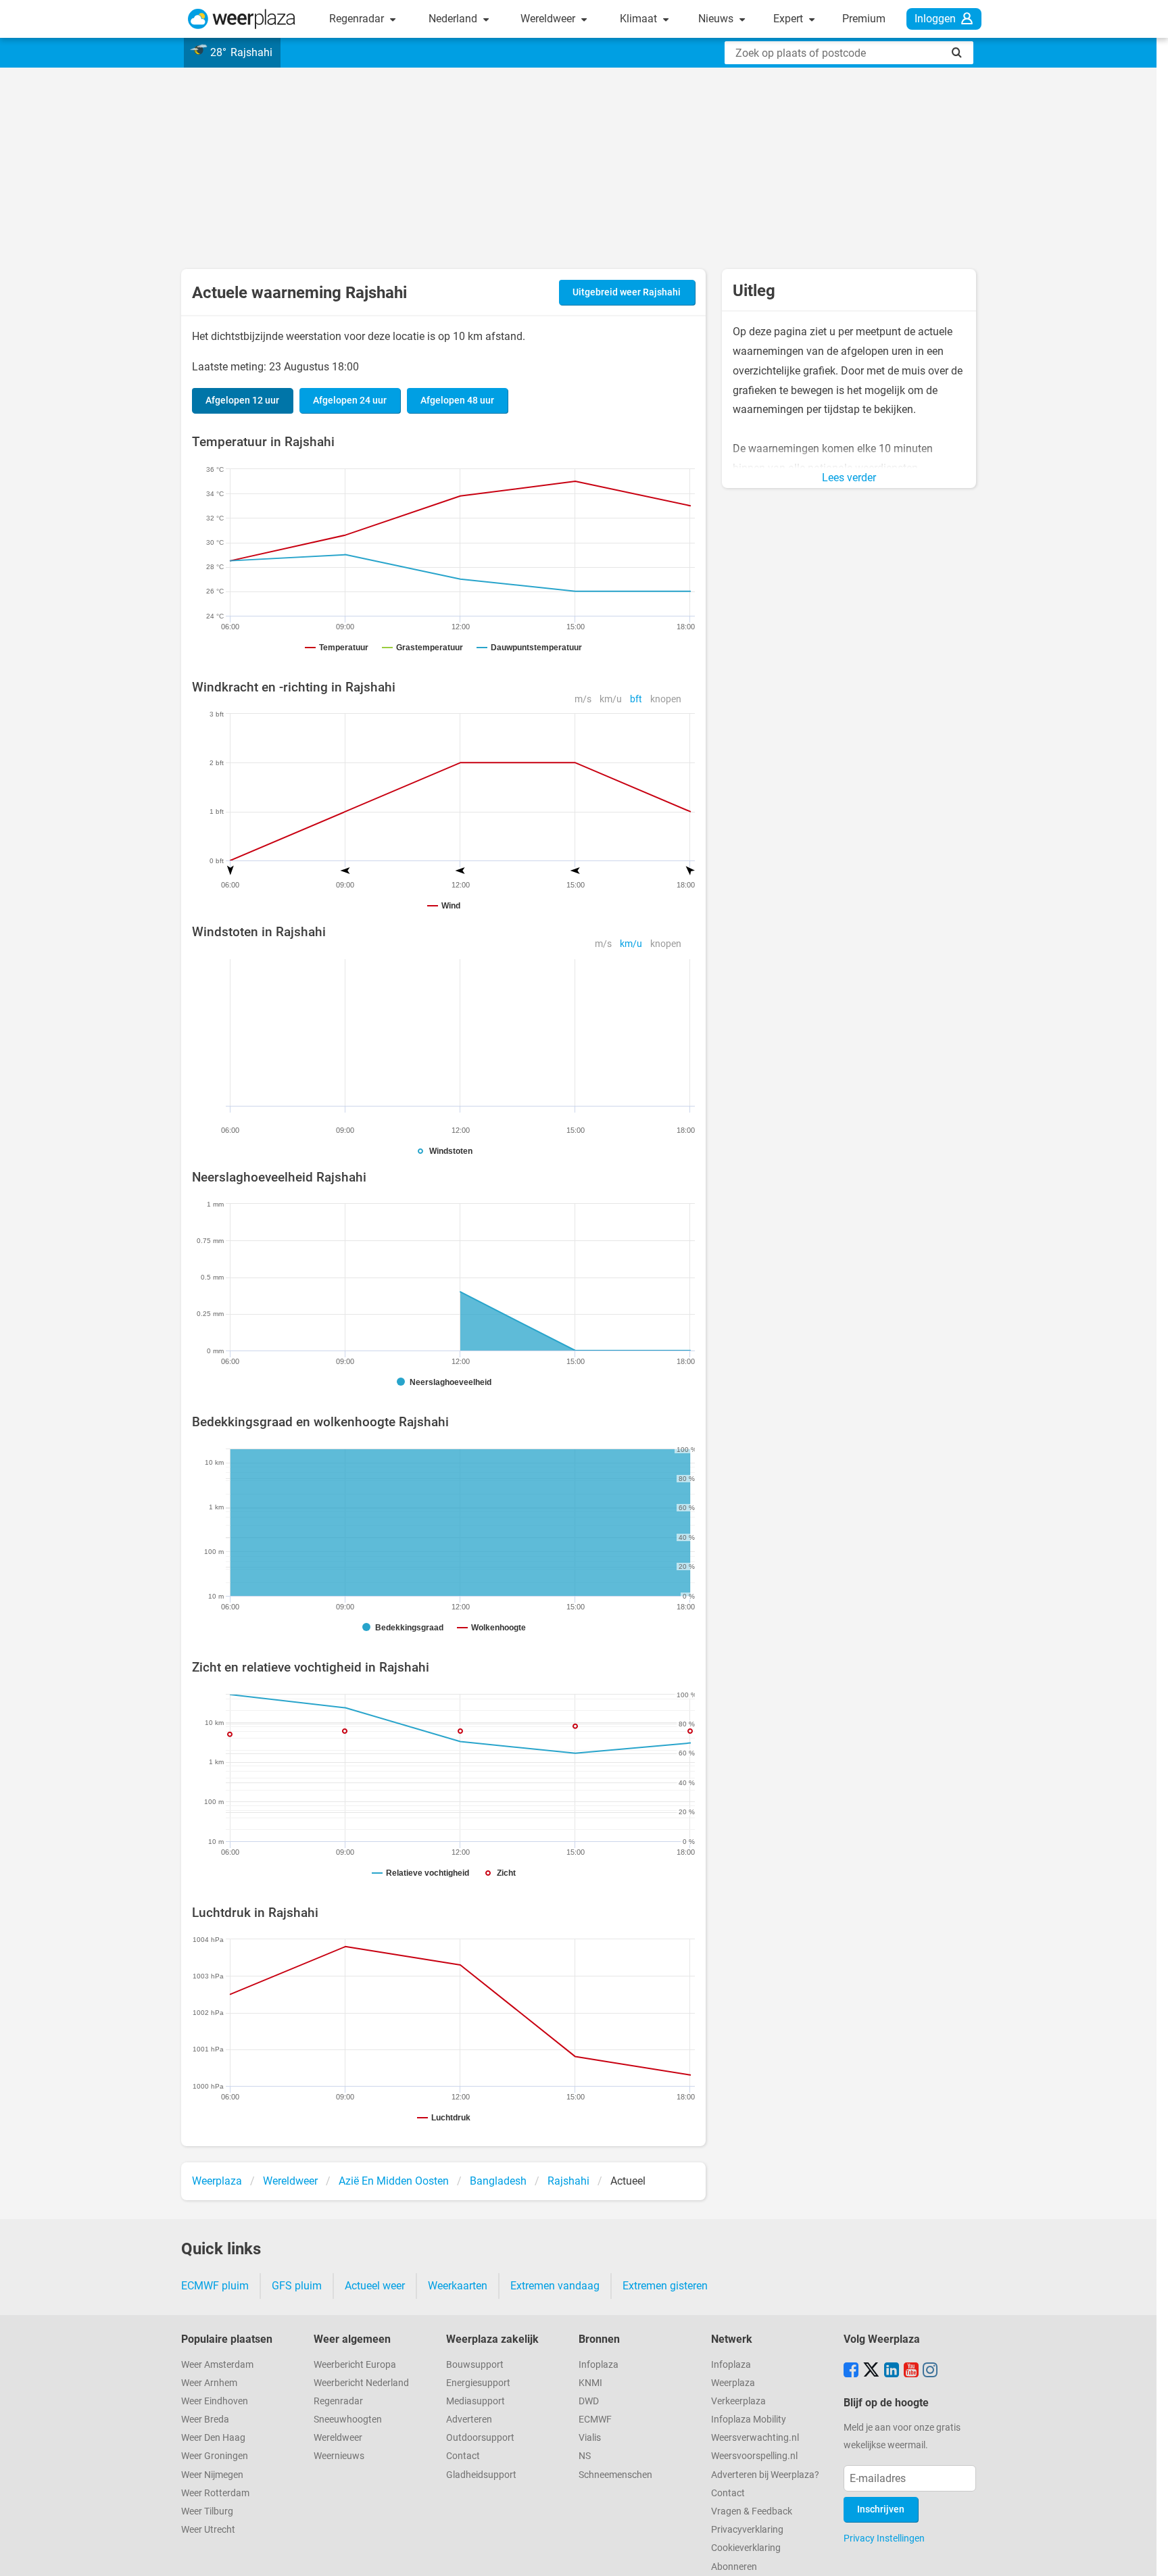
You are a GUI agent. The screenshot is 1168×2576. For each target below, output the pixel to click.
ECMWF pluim (215, 2286)
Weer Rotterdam (215, 2493)
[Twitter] (871, 2371)
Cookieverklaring (746, 2548)
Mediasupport (476, 2401)
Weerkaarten (458, 2286)
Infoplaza (599, 2365)
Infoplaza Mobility (749, 2420)
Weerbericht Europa (355, 2365)
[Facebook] (851, 2371)
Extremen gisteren (665, 2286)
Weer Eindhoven (215, 2401)
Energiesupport (478, 2383)
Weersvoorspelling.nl (754, 2456)
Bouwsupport (475, 2365)
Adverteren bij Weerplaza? (765, 2475)
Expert (789, 19)
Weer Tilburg (207, 2511)
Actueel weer (375, 2286)
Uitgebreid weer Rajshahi (627, 292)
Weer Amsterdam (217, 2365)
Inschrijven (881, 2509)
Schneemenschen (615, 2475)
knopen (666, 699)
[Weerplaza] (242, 19)
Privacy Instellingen (884, 2538)
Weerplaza (733, 2383)
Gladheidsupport (481, 2475)
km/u (611, 699)
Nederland (454, 19)
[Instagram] (930, 2371)
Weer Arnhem (209, 2383)
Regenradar (358, 19)
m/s (583, 699)
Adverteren (469, 2420)
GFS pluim (297, 2286)
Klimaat (640, 19)
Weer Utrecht (208, 2530)
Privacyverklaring (747, 2530)
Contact (463, 2456)
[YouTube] (911, 2371)
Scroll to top (1146, 2554)
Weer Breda (205, 2420)
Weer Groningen (215, 2456)
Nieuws (717, 19)
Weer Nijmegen (212, 2475)
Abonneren (734, 2567)
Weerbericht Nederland (361, 2383)
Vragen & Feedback (752, 2511)
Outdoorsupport (480, 2438)
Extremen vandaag (555, 2286)
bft (636, 699)
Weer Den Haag (213, 2438)
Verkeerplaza (738, 2401)
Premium (864, 19)
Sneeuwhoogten (348, 2420)
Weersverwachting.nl (755, 2438)
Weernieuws (339, 2456)
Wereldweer (549, 19)
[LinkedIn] (892, 2371)
